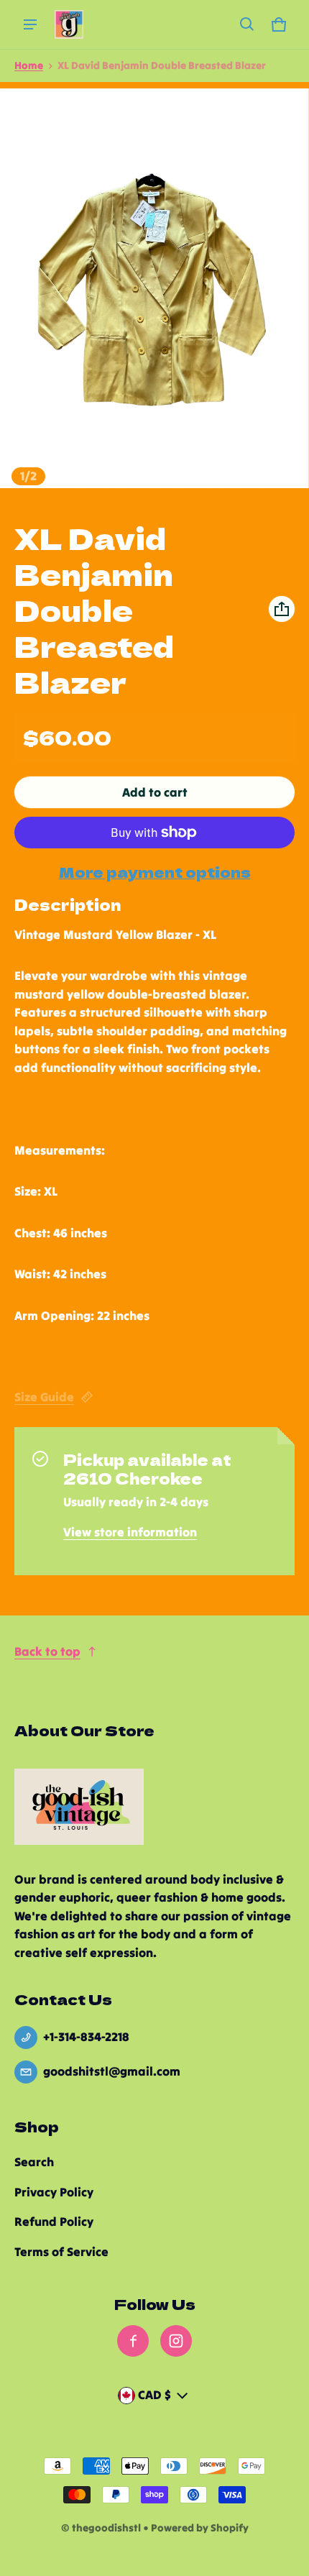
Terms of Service (61, 2252)
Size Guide (44, 1397)
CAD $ (154, 2395)
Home (29, 65)
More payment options (155, 872)
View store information (130, 1532)
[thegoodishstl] (69, 24)
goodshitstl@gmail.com (112, 2071)
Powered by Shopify (200, 2528)
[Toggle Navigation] (30, 24)
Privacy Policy (54, 2192)
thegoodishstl (106, 2528)
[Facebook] (133, 2341)
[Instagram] (176, 2341)
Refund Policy (54, 2222)
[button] (247, 24)
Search (34, 2162)
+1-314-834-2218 (86, 2037)
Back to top (47, 1651)
